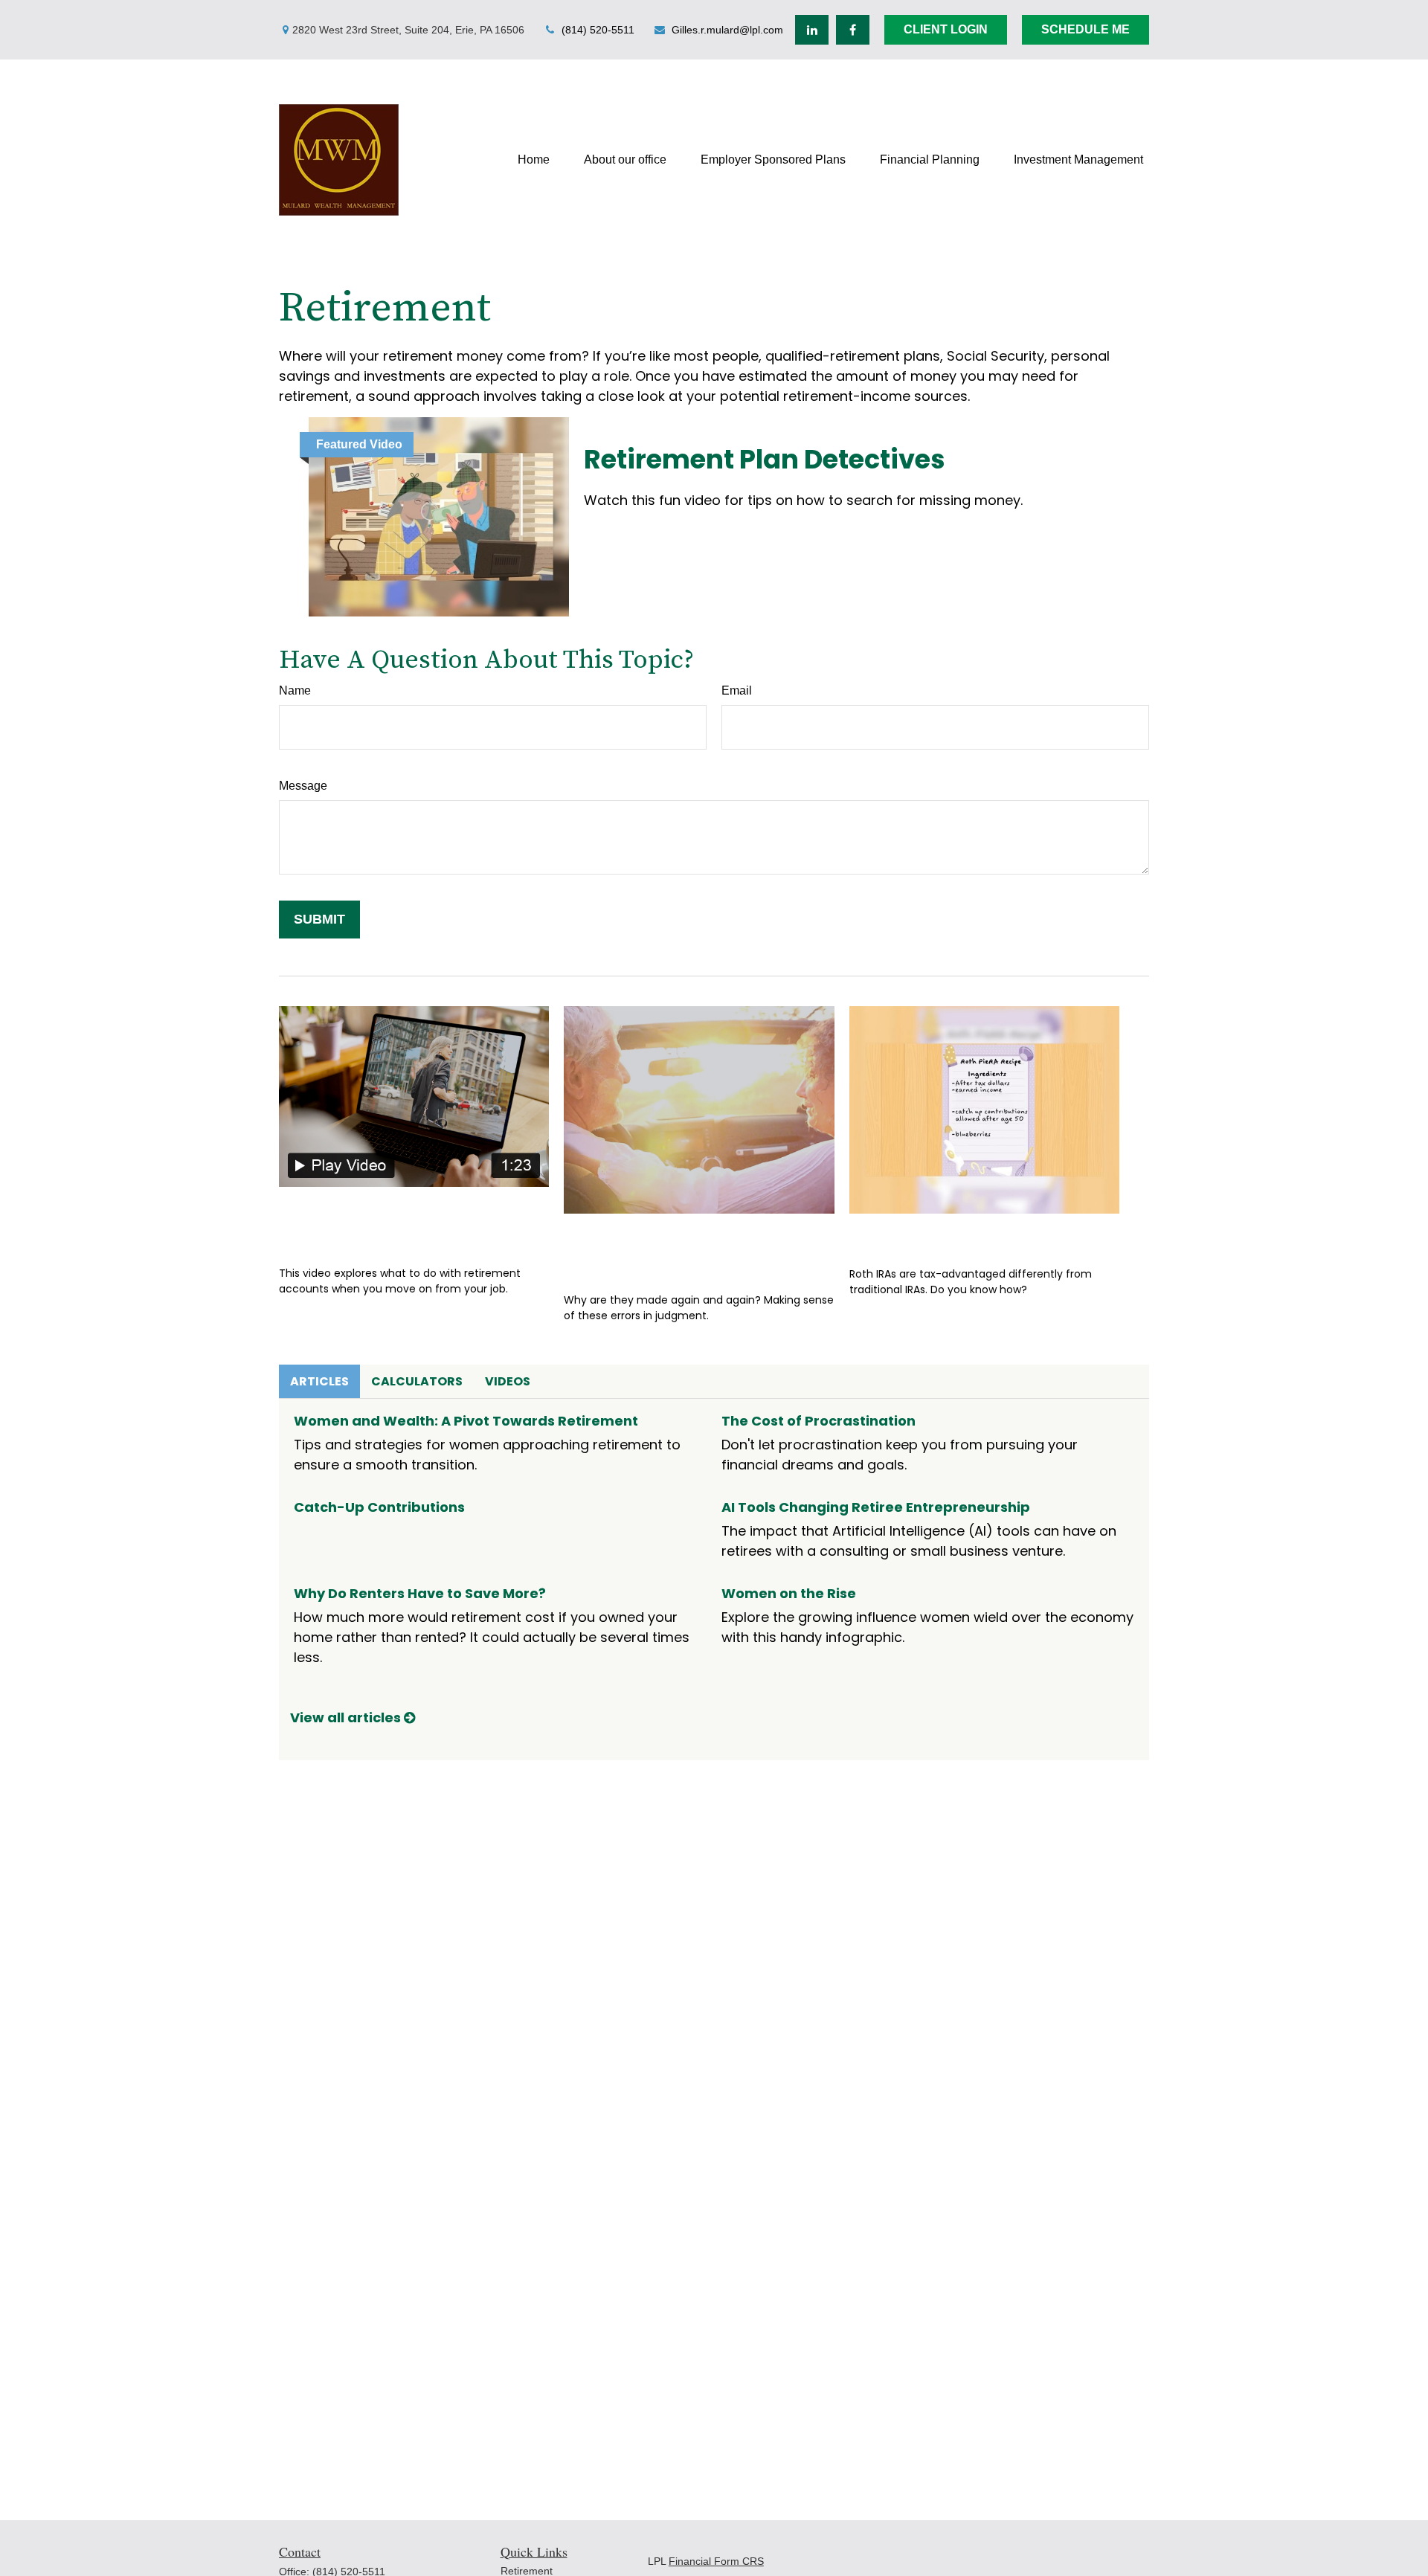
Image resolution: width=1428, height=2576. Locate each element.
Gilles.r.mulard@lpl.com (727, 30)
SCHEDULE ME (1086, 29)
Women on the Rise (789, 1593)
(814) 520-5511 (598, 30)
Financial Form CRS (716, 2561)
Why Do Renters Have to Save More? (420, 1593)
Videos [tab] (508, 1381)
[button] (534, 160)
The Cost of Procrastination (818, 1421)
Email (737, 690)
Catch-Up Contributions (379, 1507)
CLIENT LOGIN (946, 29)
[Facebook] (853, 30)
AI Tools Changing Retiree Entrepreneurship (876, 1507)
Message (303, 786)
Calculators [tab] (417, 1381)
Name (295, 690)
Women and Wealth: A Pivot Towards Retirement (466, 1421)
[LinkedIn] (812, 30)
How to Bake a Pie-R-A (952, 1236)
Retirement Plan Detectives (765, 459)
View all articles (347, 1717)
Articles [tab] (319, 1381)
